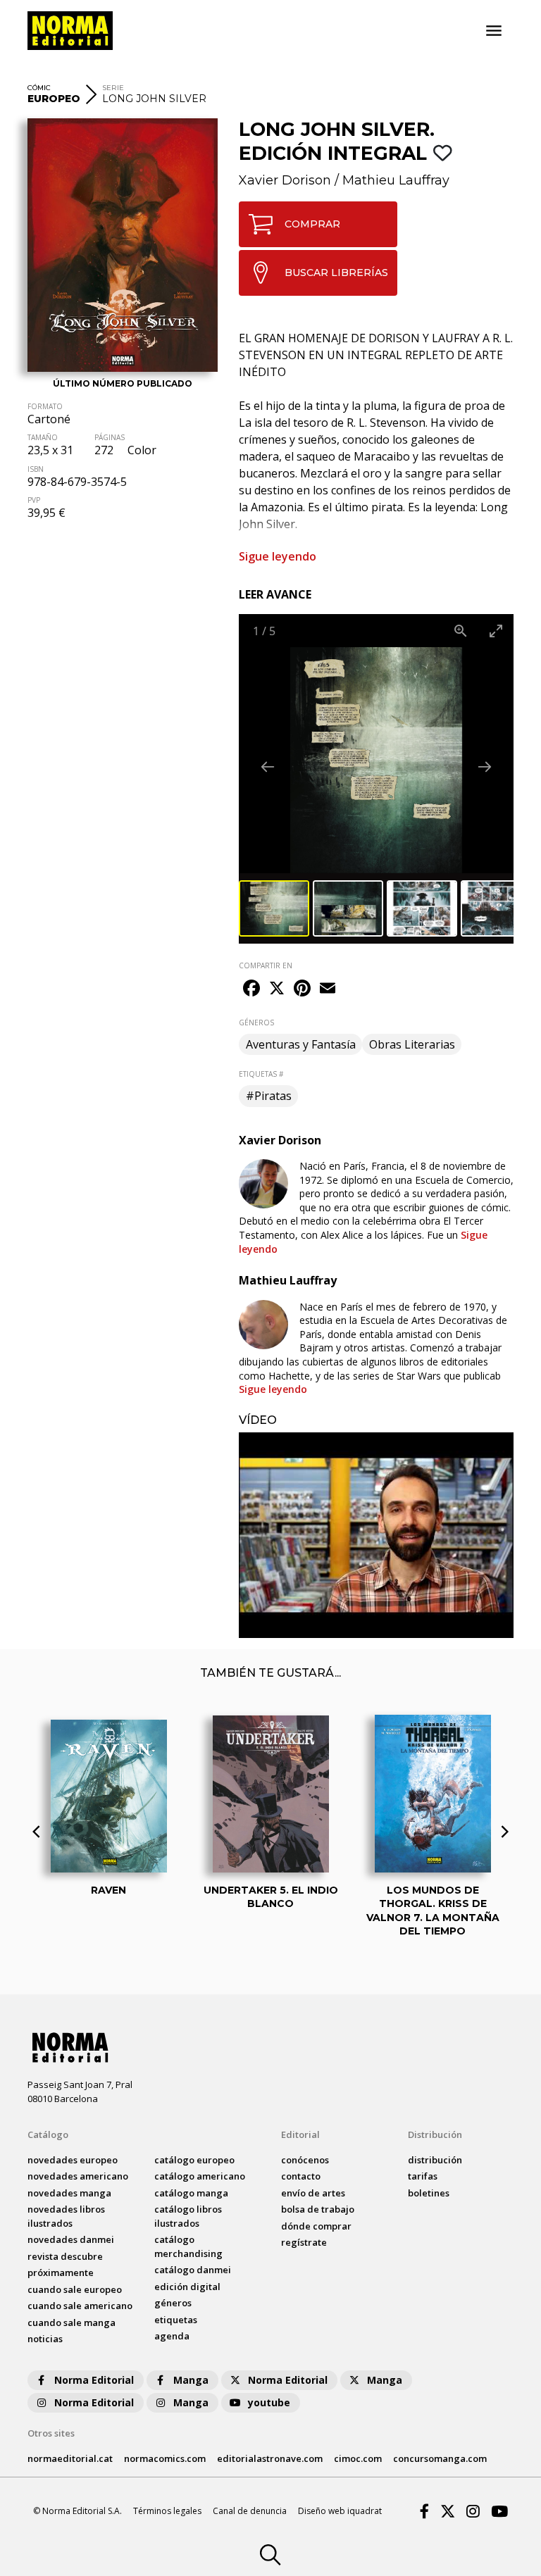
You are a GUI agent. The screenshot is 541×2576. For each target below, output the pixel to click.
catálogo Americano (200, 2176)
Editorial (300, 2134)
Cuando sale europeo (75, 2289)
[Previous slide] (268, 767)
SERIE (113, 88)
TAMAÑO (43, 437)
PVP (34, 500)
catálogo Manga (191, 2193)
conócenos (305, 2160)
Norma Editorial (94, 2380)
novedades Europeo (73, 2160)
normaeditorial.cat (70, 2458)
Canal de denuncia (250, 2511)
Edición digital (187, 2287)
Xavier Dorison (285, 180)
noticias (45, 2339)
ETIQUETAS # (261, 1074)
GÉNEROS (256, 1023)
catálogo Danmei (193, 2270)
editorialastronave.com (270, 2458)
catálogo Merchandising (188, 2246)
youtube (269, 2402)
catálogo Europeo (194, 2160)
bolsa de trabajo (318, 2209)
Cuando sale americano (80, 2306)
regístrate (304, 2242)
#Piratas (269, 1096)
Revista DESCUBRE (65, 2256)
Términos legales (167, 2511)
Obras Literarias (412, 1044)
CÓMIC (39, 88)
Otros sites (51, 2433)
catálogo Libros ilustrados (188, 2216)
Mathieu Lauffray (396, 180)
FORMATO (45, 406)
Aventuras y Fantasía (301, 1044)
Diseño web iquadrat (340, 2511)
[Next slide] (485, 767)
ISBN (36, 469)
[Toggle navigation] (494, 31)
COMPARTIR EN (266, 965)
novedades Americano (78, 2176)
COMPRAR (312, 224)
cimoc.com (358, 2458)
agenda (172, 2336)
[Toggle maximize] (496, 631)
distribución (435, 2160)
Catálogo (48, 2134)
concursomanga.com (440, 2458)
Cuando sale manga (71, 2322)
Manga (191, 2380)
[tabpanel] (376, 1536)
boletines (429, 2193)
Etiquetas (176, 2320)
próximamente (61, 2272)
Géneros (173, 2303)
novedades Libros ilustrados (66, 2216)
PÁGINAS (110, 437)
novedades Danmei (71, 2239)
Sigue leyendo (278, 556)
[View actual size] (461, 631)
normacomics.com (165, 2458)
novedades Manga (69, 2193)
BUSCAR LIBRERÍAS (336, 273)
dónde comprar (316, 2226)
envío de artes (313, 2193)
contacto (301, 2176)
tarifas (423, 2176)
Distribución (435, 2134)
